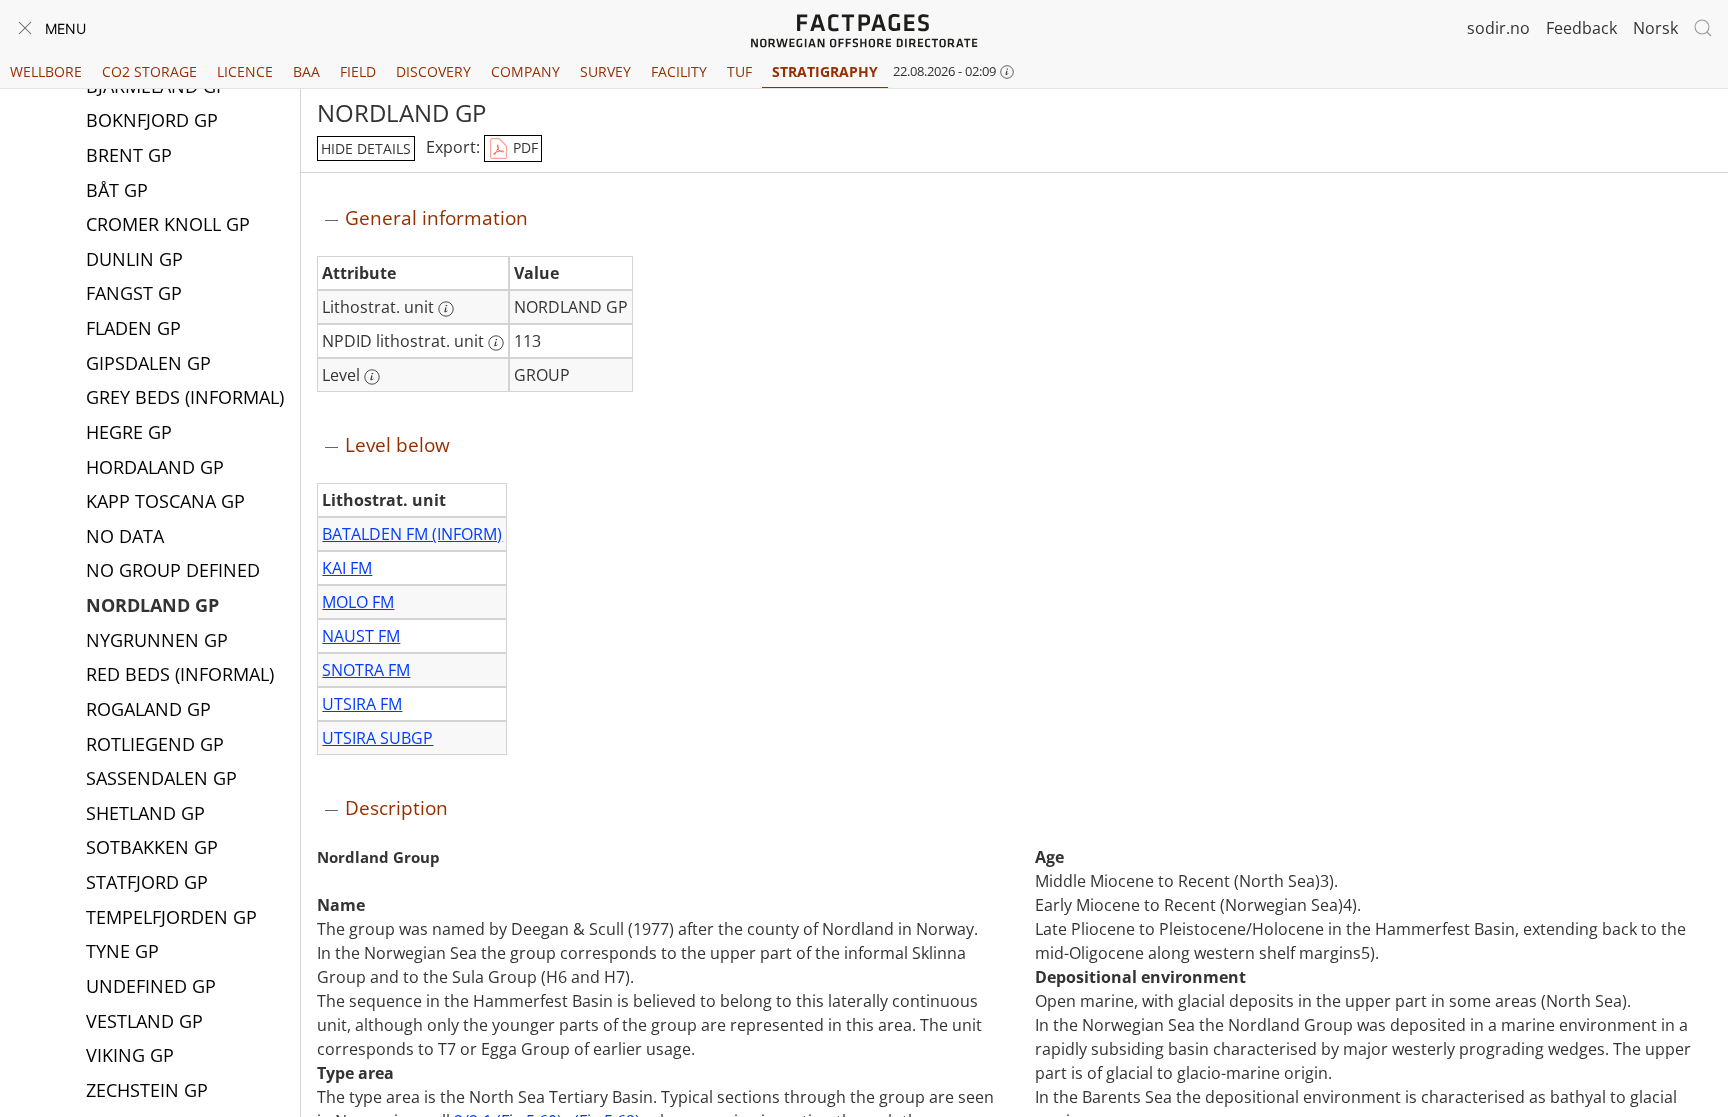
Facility (679, 71)
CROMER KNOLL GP (168, 224)
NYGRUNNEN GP (157, 640)
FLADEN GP (133, 328)
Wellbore (46, 71)
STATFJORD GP (147, 882)
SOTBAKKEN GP (152, 847)
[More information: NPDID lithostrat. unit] (496, 343)
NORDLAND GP (152, 605)
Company (525, 71)
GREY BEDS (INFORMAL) (185, 397)
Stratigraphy (825, 71)
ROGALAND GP (148, 709)
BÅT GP (117, 190)
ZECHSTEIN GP (147, 1090)
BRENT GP (129, 155)
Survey (605, 71)
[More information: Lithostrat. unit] (446, 309)
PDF (523, 147)
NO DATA (125, 536)
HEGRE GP (129, 432)
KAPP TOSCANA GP (165, 501)
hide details (366, 148)
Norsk (1655, 28)
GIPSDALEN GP (148, 363)
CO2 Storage (149, 71)
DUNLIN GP (134, 259)
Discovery (433, 71)
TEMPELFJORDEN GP (171, 917)
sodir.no (1498, 28)
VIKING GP (130, 1055)
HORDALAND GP (155, 467)
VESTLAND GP (144, 1021)
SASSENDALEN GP (161, 778)
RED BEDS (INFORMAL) (180, 674)
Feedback (1581, 28)
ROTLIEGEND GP (155, 744)
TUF (739, 71)
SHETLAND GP (145, 813)
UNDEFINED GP (151, 986)
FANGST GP (134, 293)
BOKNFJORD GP (152, 120)
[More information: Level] (372, 377)
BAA (306, 71)
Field (358, 71)
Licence (245, 71)
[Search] (1703, 28)
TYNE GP (122, 951)
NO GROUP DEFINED (173, 570)
